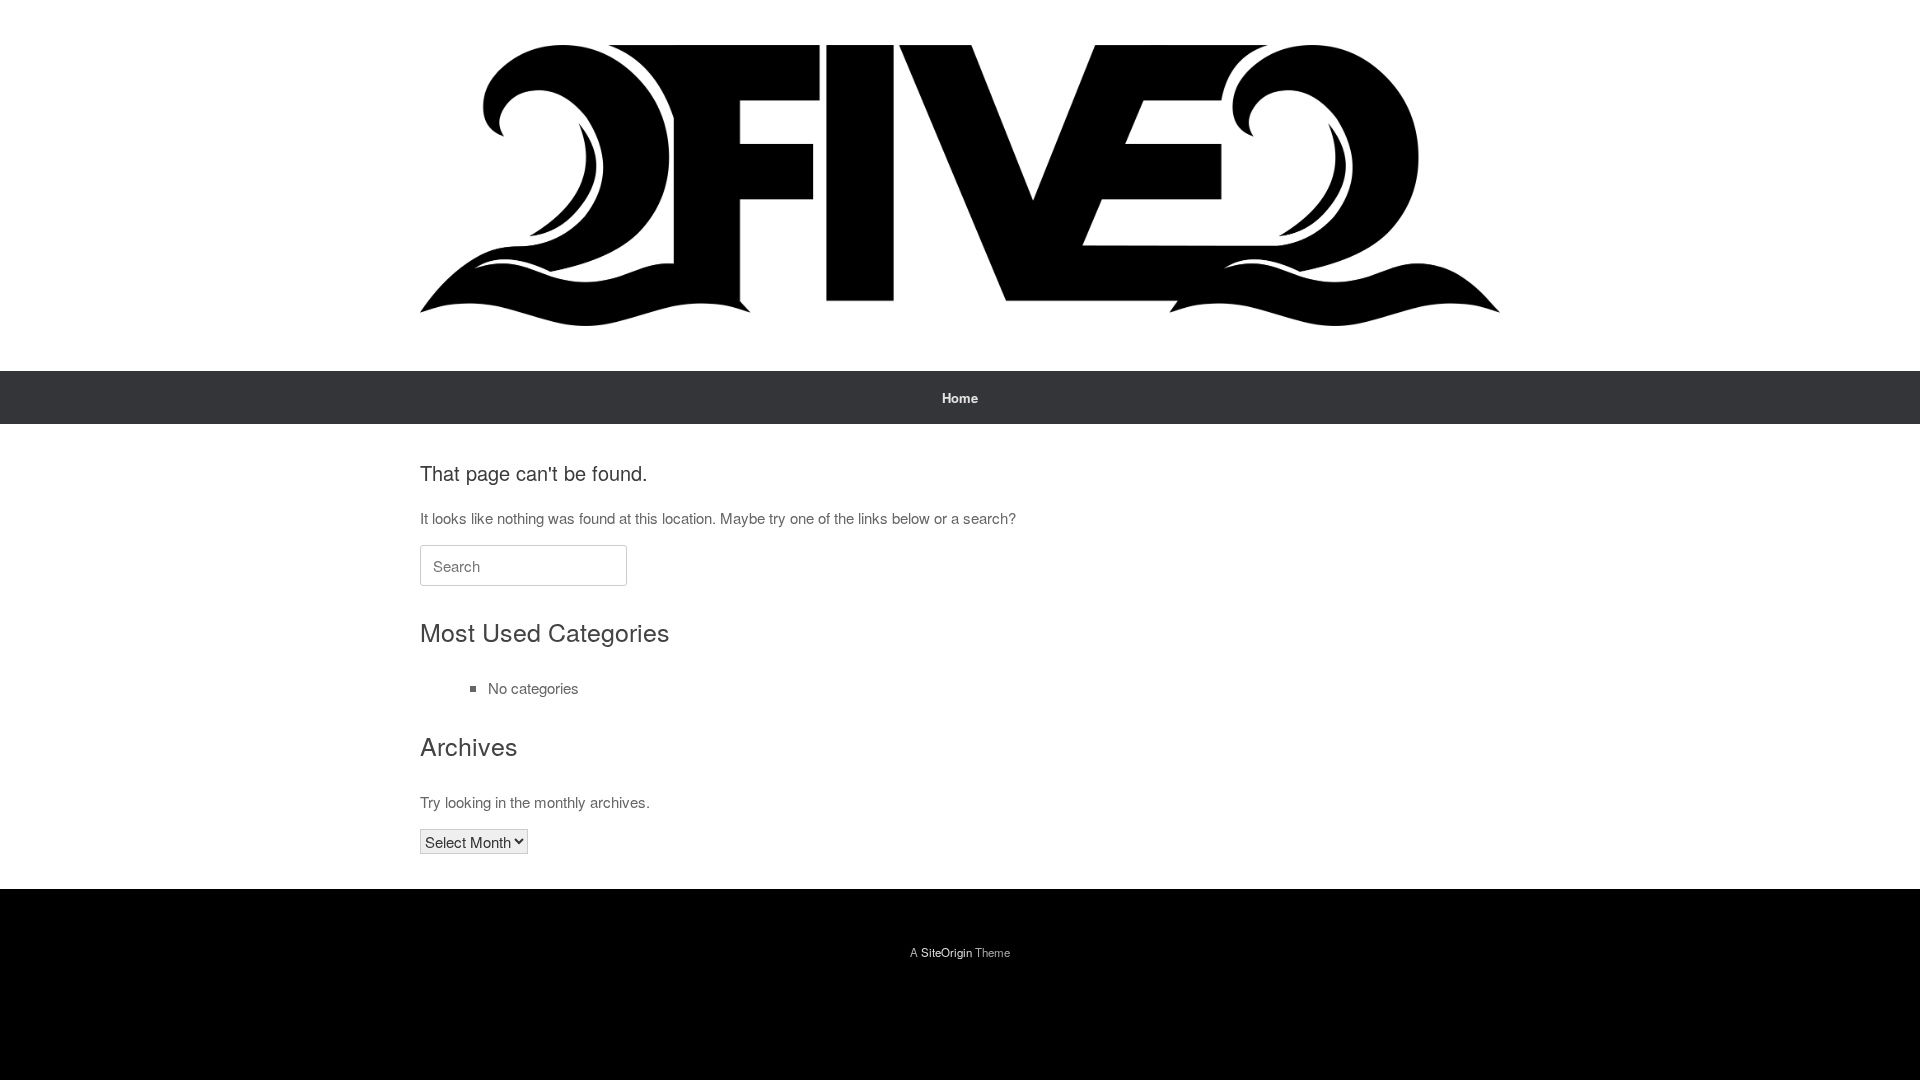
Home (960, 397)
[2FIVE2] (960, 185)
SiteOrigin (946, 952)
